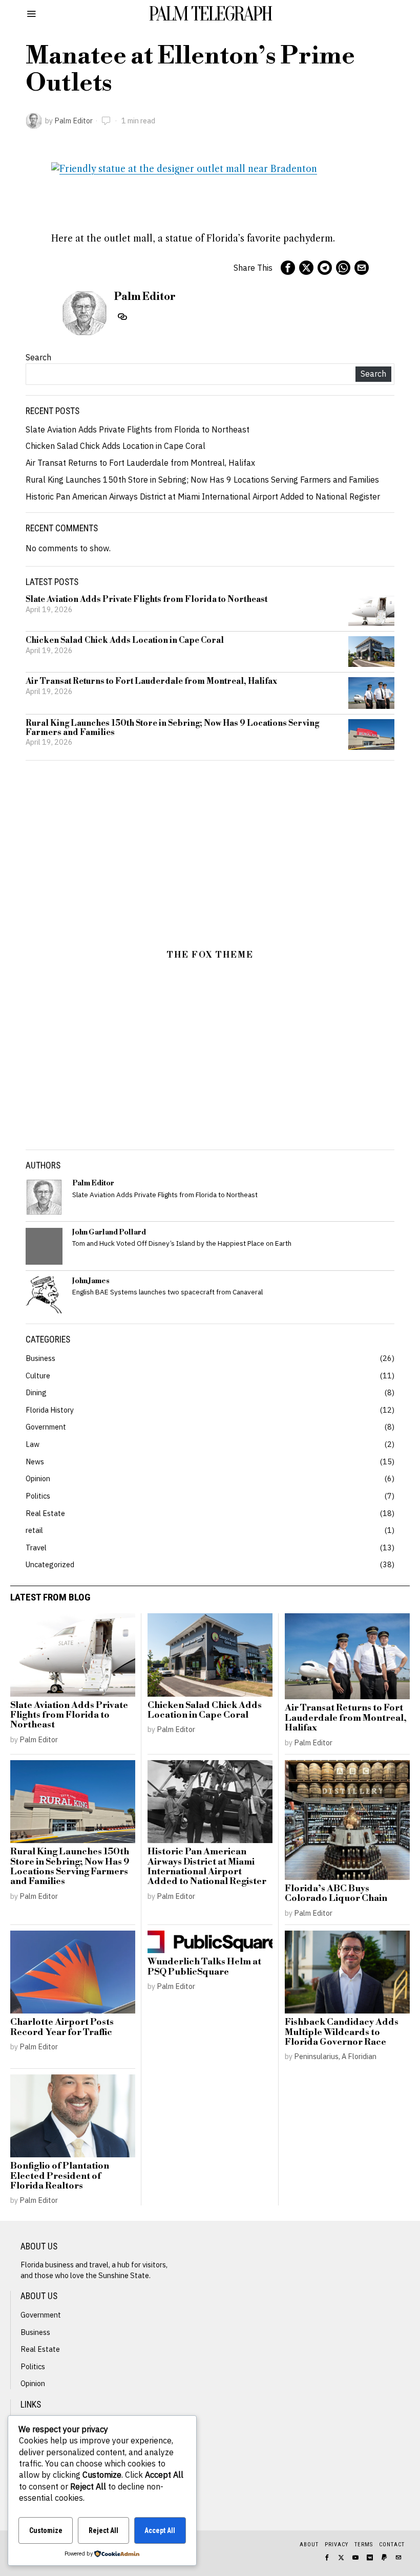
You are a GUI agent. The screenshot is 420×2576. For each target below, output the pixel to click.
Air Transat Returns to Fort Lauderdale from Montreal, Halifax (140, 463)
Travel (36, 1547)
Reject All (103, 2530)
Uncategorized (50, 1564)
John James (91, 1281)
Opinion (38, 1478)
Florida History (50, 1410)
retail (34, 1530)
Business (40, 1358)
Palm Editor (73, 121)
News (35, 1462)
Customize (46, 2530)
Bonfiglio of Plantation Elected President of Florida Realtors (60, 2176)
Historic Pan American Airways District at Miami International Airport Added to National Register (203, 496)
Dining (36, 1392)
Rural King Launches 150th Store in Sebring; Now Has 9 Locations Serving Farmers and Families (202, 480)
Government (46, 1427)
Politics (38, 1496)
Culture (38, 1376)
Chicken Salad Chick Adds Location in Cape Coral (115, 446)
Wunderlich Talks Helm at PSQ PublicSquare (204, 1967)
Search (38, 357)
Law (33, 1444)
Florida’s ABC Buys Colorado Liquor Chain (336, 1894)
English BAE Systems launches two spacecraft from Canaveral (167, 1292)
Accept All (160, 2530)
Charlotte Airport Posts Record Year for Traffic (62, 2028)
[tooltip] (288, 268)
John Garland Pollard (109, 1232)
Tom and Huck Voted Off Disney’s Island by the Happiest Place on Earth (182, 1243)
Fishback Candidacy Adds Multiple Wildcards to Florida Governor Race (342, 2032)
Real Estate (45, 1513)
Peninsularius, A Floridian (335, 2056)
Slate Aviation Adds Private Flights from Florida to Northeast (138, 429)
